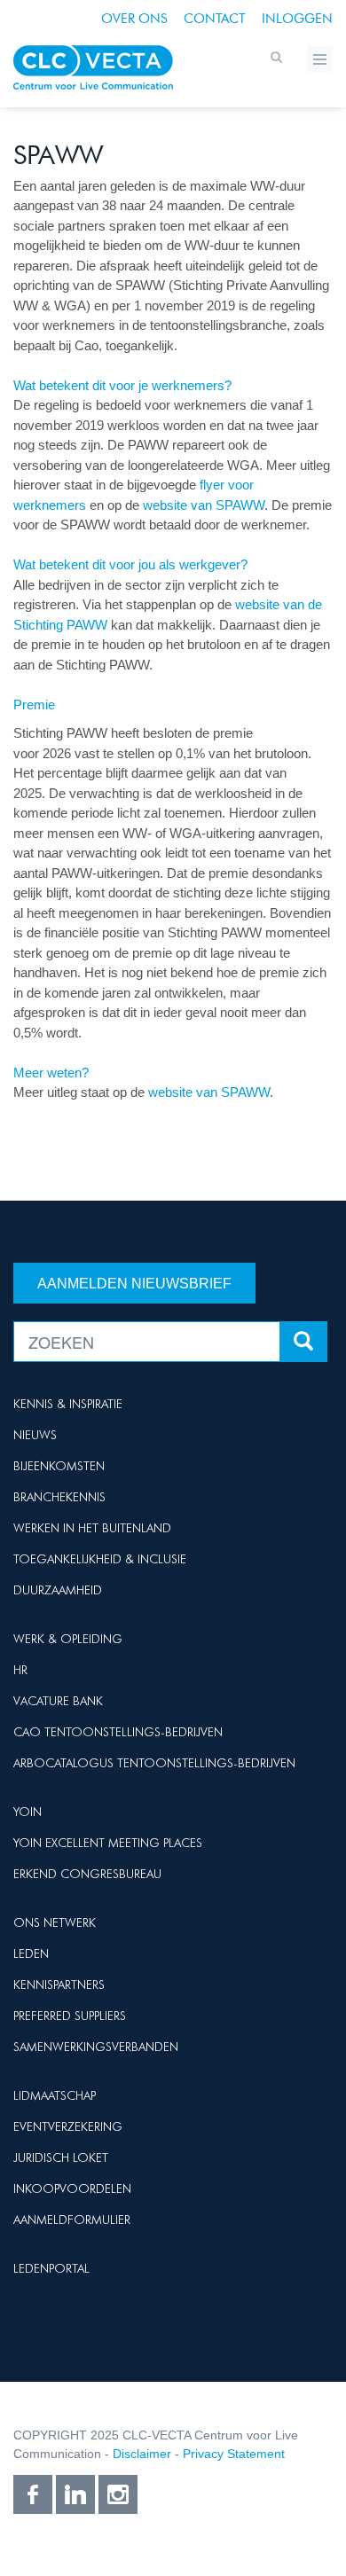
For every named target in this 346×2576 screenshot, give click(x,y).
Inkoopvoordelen (72, 2188)
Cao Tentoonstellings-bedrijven (118, 1732)
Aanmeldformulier (72, 2220)
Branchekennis (59, 1497)
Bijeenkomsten (59, 1466)
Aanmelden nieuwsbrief (134, 1284)
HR (20, 1670)
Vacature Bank (58, 1701)
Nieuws (35, 1435)
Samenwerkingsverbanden (96, 2047)
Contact (215, 19)
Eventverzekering (68, 2126)
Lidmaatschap (55, 2095)
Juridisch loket (61, 2157)
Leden (31, 1954)
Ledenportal (51, 2268)
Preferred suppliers (70, 2016)
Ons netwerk (55, 1922)
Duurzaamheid (58, 1590)
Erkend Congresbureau (87, 1874)
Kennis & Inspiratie (68, 1404)
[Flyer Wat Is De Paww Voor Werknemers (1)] (88, 505)
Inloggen (297, 19)
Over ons (134, 19)
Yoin (28, 1812)
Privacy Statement (234, 2454)
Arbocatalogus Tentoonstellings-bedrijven (154, 1763)
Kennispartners (59, 1985)
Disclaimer (142, 2454)
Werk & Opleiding (68, 1639)
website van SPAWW (204, 505)
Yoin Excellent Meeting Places (108, 1843)
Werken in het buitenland (92, 1528)
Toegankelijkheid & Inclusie (100, 1559)
